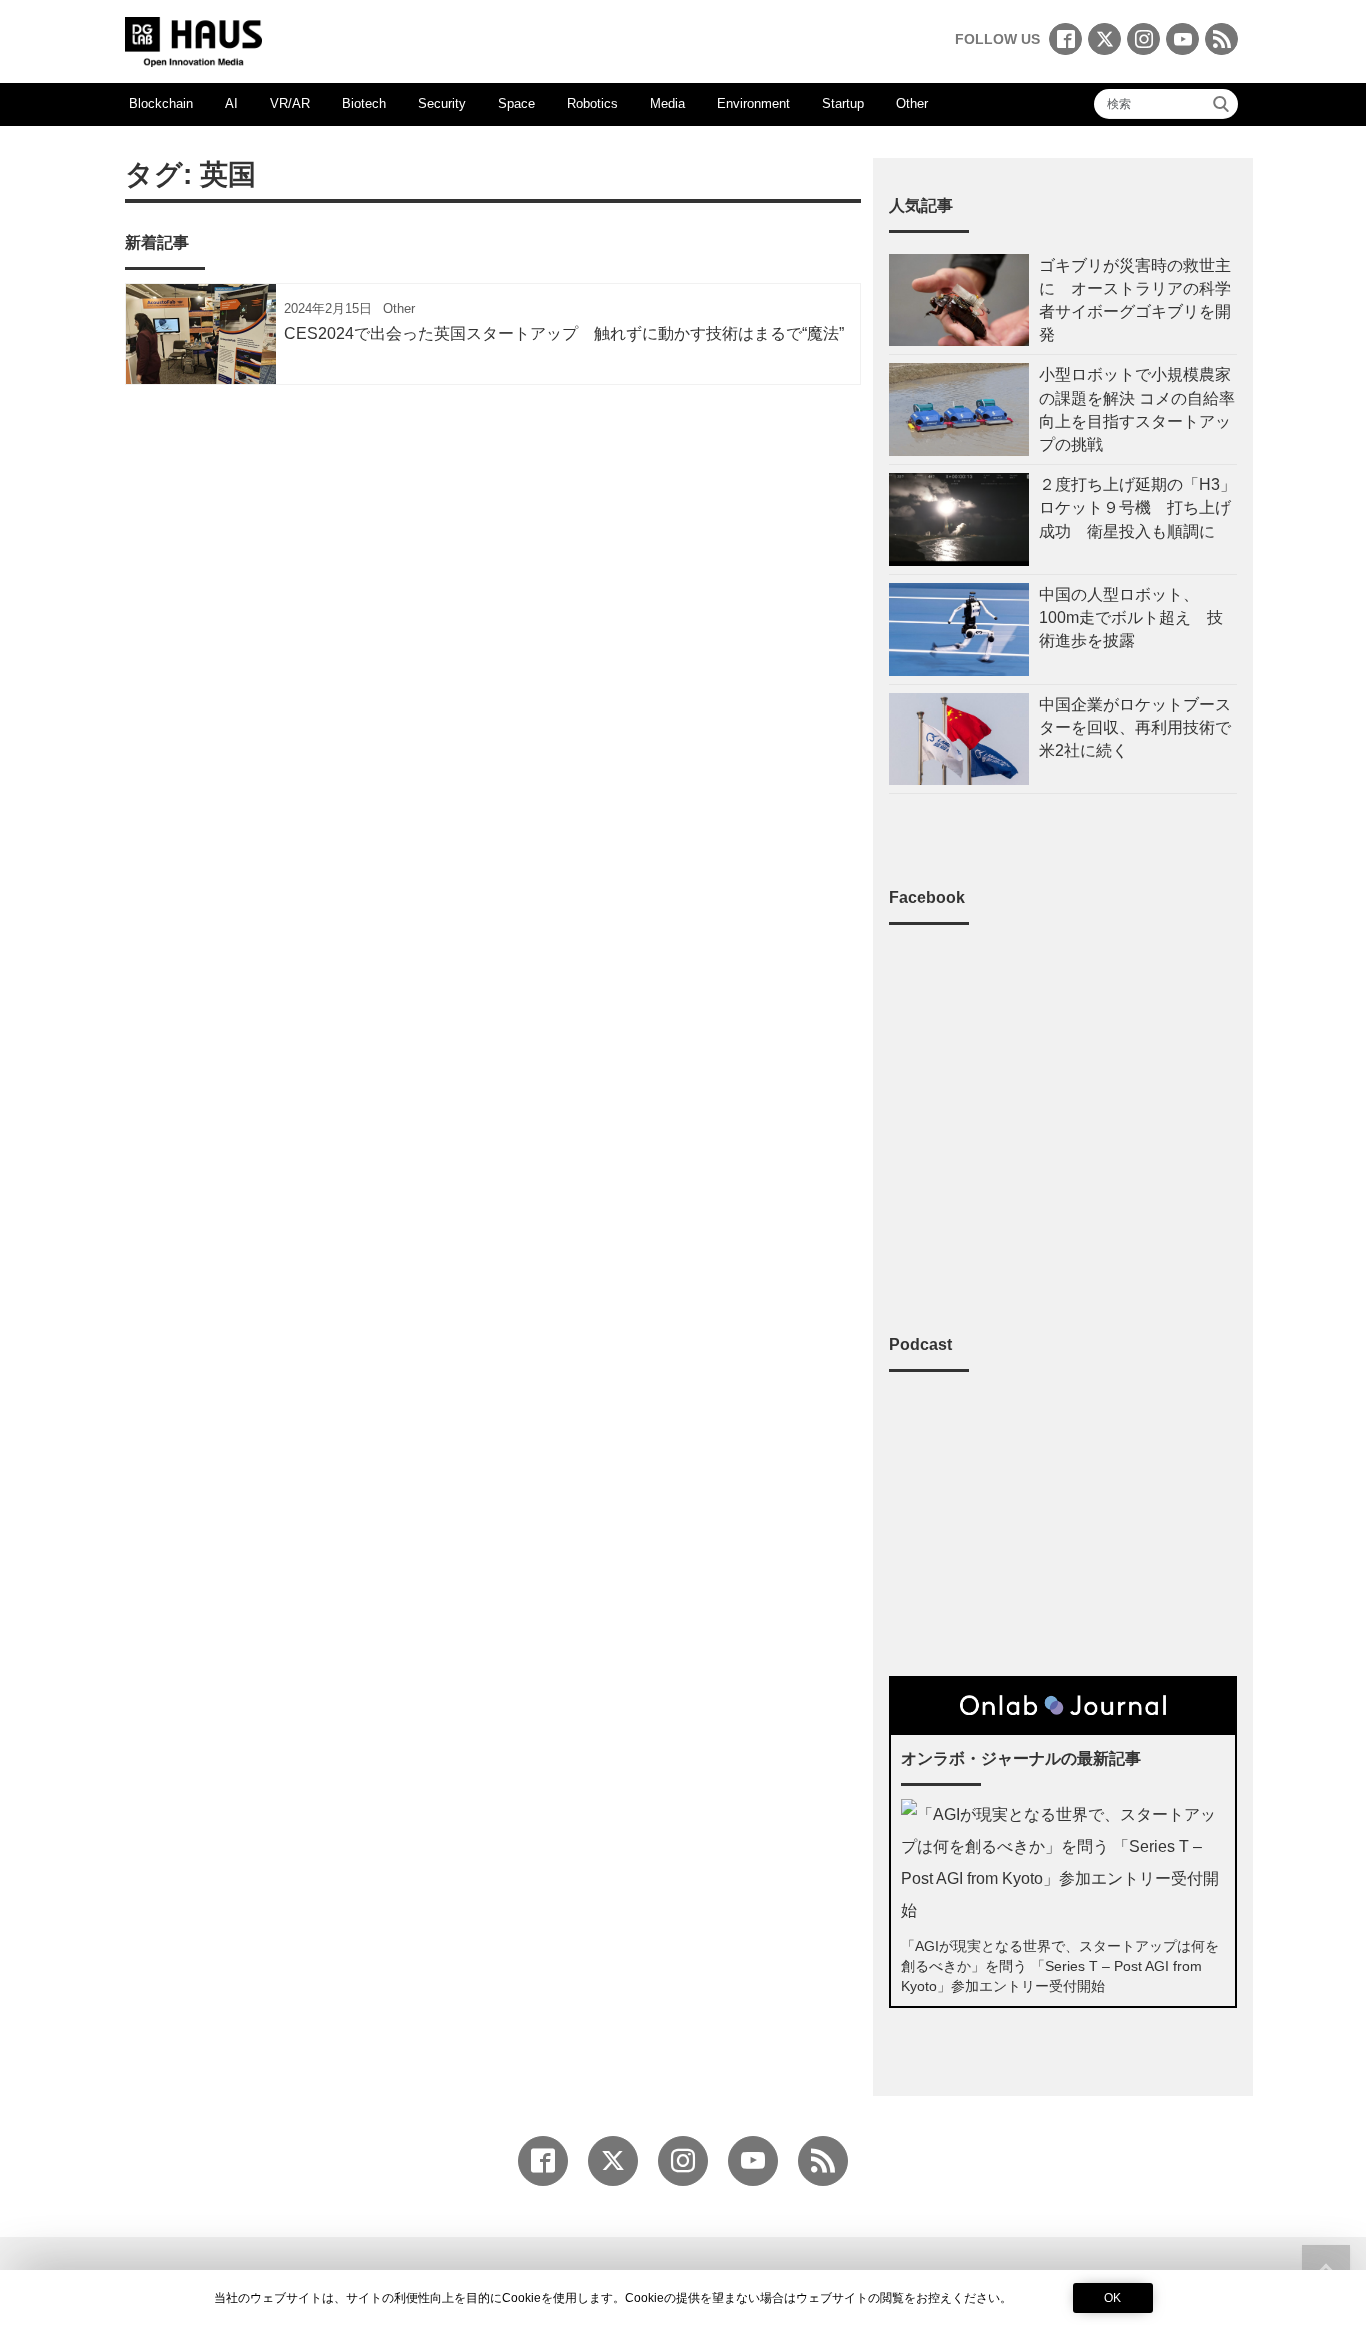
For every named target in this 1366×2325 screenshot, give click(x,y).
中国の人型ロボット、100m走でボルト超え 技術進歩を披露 (1131, 617)
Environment (753, 103)
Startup (843, 103)
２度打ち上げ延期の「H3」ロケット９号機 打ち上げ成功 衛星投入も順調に (1137, 507)
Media (667, 103)
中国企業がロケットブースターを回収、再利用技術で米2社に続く (1135, 727)
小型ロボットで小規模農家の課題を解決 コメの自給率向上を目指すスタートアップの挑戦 (1137, 409)
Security (442, 103)
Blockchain (161, 103)
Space (516, 103)
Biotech (364, 103)
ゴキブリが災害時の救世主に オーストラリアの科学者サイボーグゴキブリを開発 (1135, 300)
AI (231, 103)
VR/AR (290, 103)
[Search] (1221, 104)
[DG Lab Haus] (193, 39)
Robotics (592, 103)
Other (912, 103)
